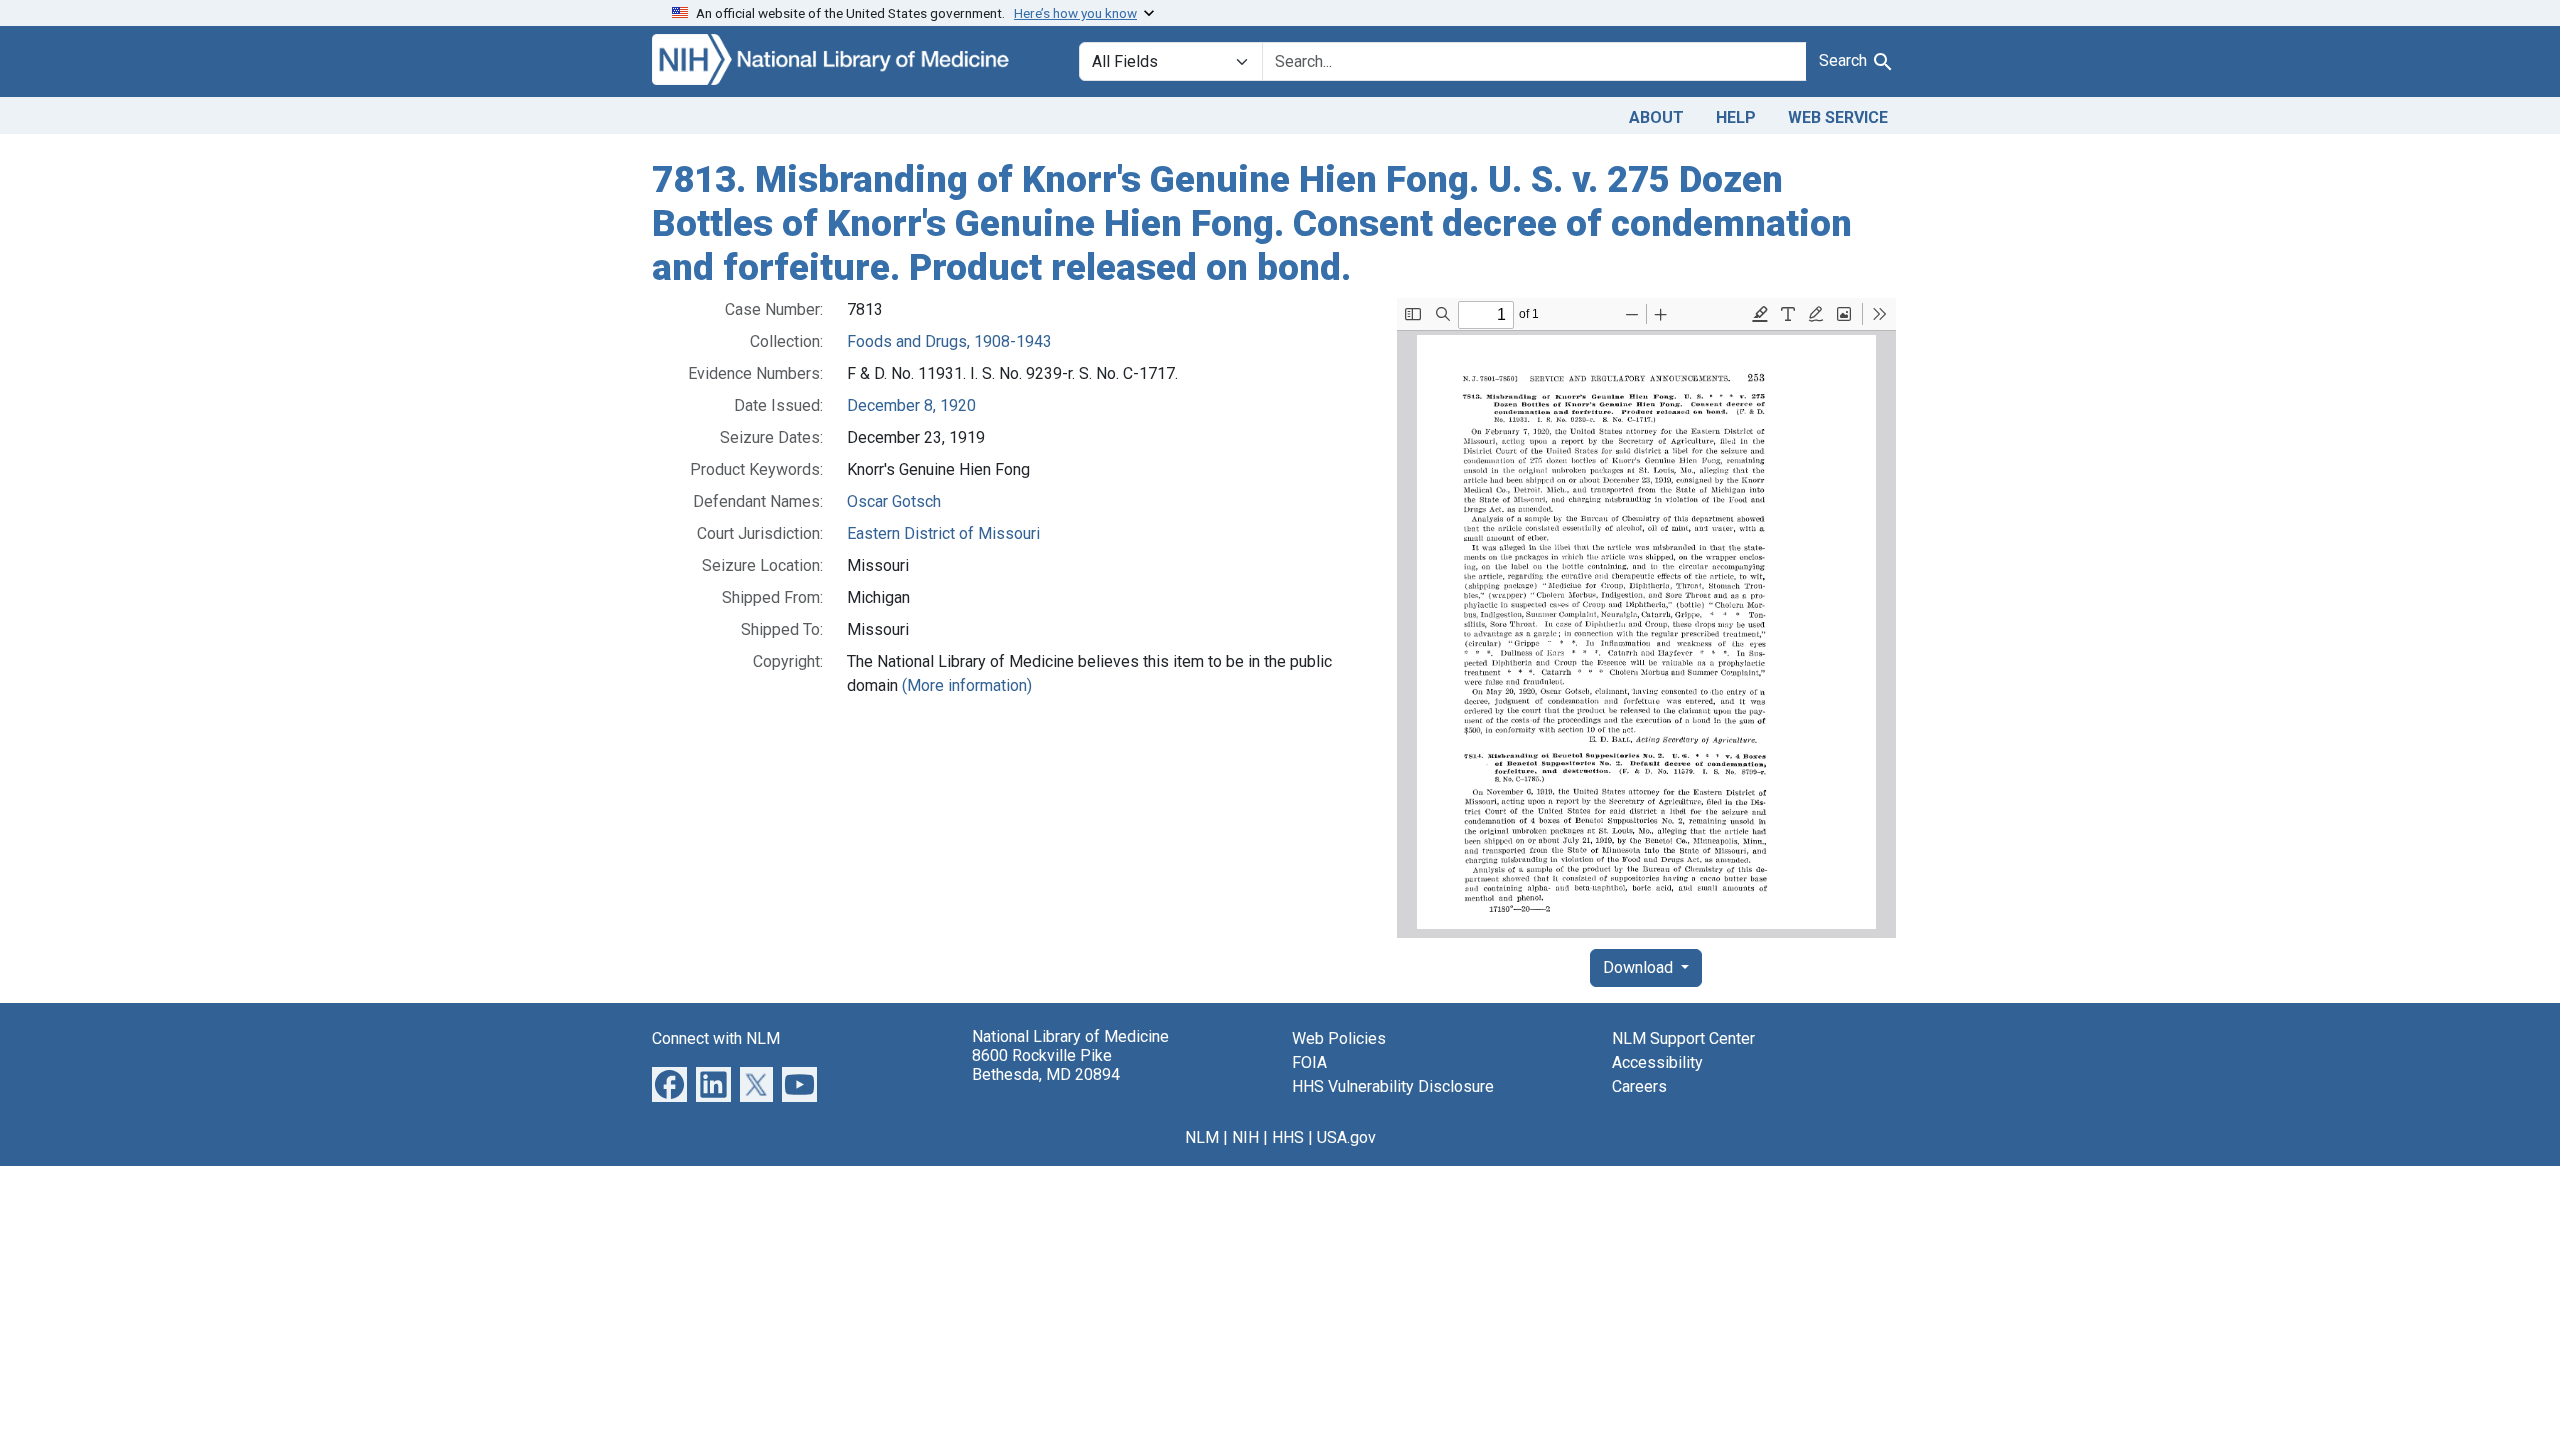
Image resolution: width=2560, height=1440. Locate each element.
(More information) (967, 685)
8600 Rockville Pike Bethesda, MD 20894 (1046, 1065)
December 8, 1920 (911, 405)
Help (1736, 117)
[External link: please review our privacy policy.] (669, 1083)
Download (1640, 967)
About (1656, 117)
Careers (1639, 1086)
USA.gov (1346, 1137)
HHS (1288, 1137)
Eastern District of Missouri (943, 533)
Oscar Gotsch (894, 501)
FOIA (1309, 1062)
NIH (1245, 1137)
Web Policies (1339, 1038)
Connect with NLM (716, 1038)
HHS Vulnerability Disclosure (1393, 1086)
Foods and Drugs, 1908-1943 (949, 341)
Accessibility (1657, 1062)
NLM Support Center (1683, 1038)
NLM (1202, 1137)
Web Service (1838, 117)
